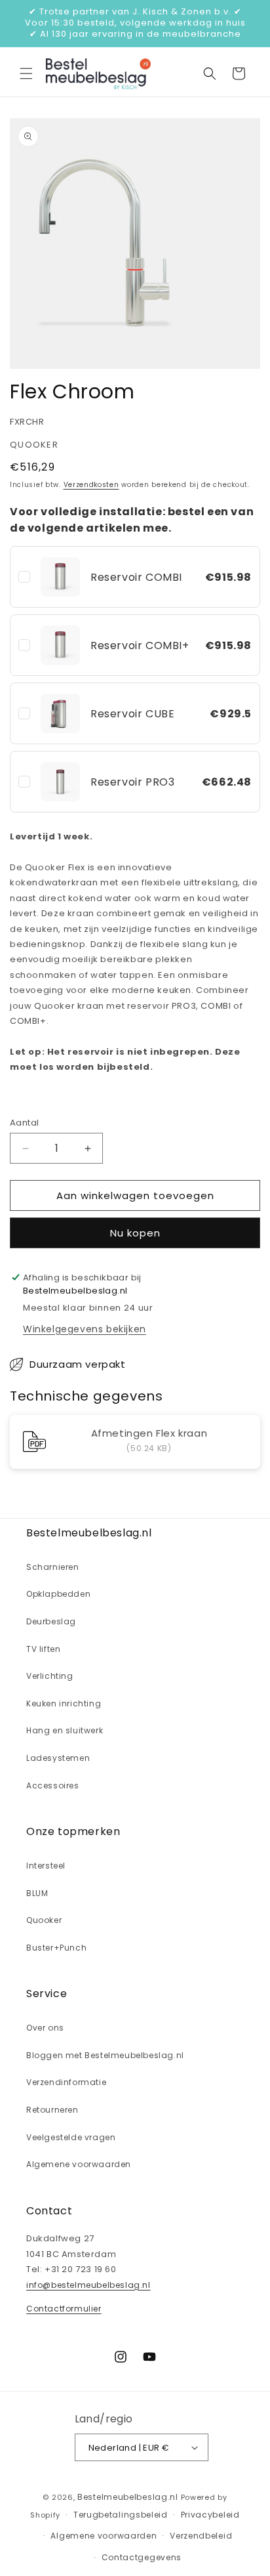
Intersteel (46, 1866)
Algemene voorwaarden (79, 2164)
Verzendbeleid (201, 2536)
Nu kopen (135, 1233)
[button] (26, 74)
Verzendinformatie (66, 2082)
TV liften (43, 1649)
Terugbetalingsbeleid (121, 2515)
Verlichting (50, 1676)
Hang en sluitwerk (65, 1730)
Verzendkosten (91, 485)
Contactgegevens (142, 2557)
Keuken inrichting (64, 1703)
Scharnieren (53, 1567)
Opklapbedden (58, 1594)
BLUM (37, 1893)
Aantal (24, 1123)
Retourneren (52, 2110)
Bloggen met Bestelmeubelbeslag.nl (105, 2055)
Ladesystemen (58, 1758)
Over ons (45, 2028)
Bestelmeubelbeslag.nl (128, 2497)
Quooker (44, 1920)
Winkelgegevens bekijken (85, 1329)
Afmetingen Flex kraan (149, 1434)
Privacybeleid (210, 2515)
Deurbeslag (51, 1621)
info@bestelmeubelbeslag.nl (88, 2285)
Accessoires (53, 1785)
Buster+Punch (56, 1948)
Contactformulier (64, 2309)
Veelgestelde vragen (71, 2137)
